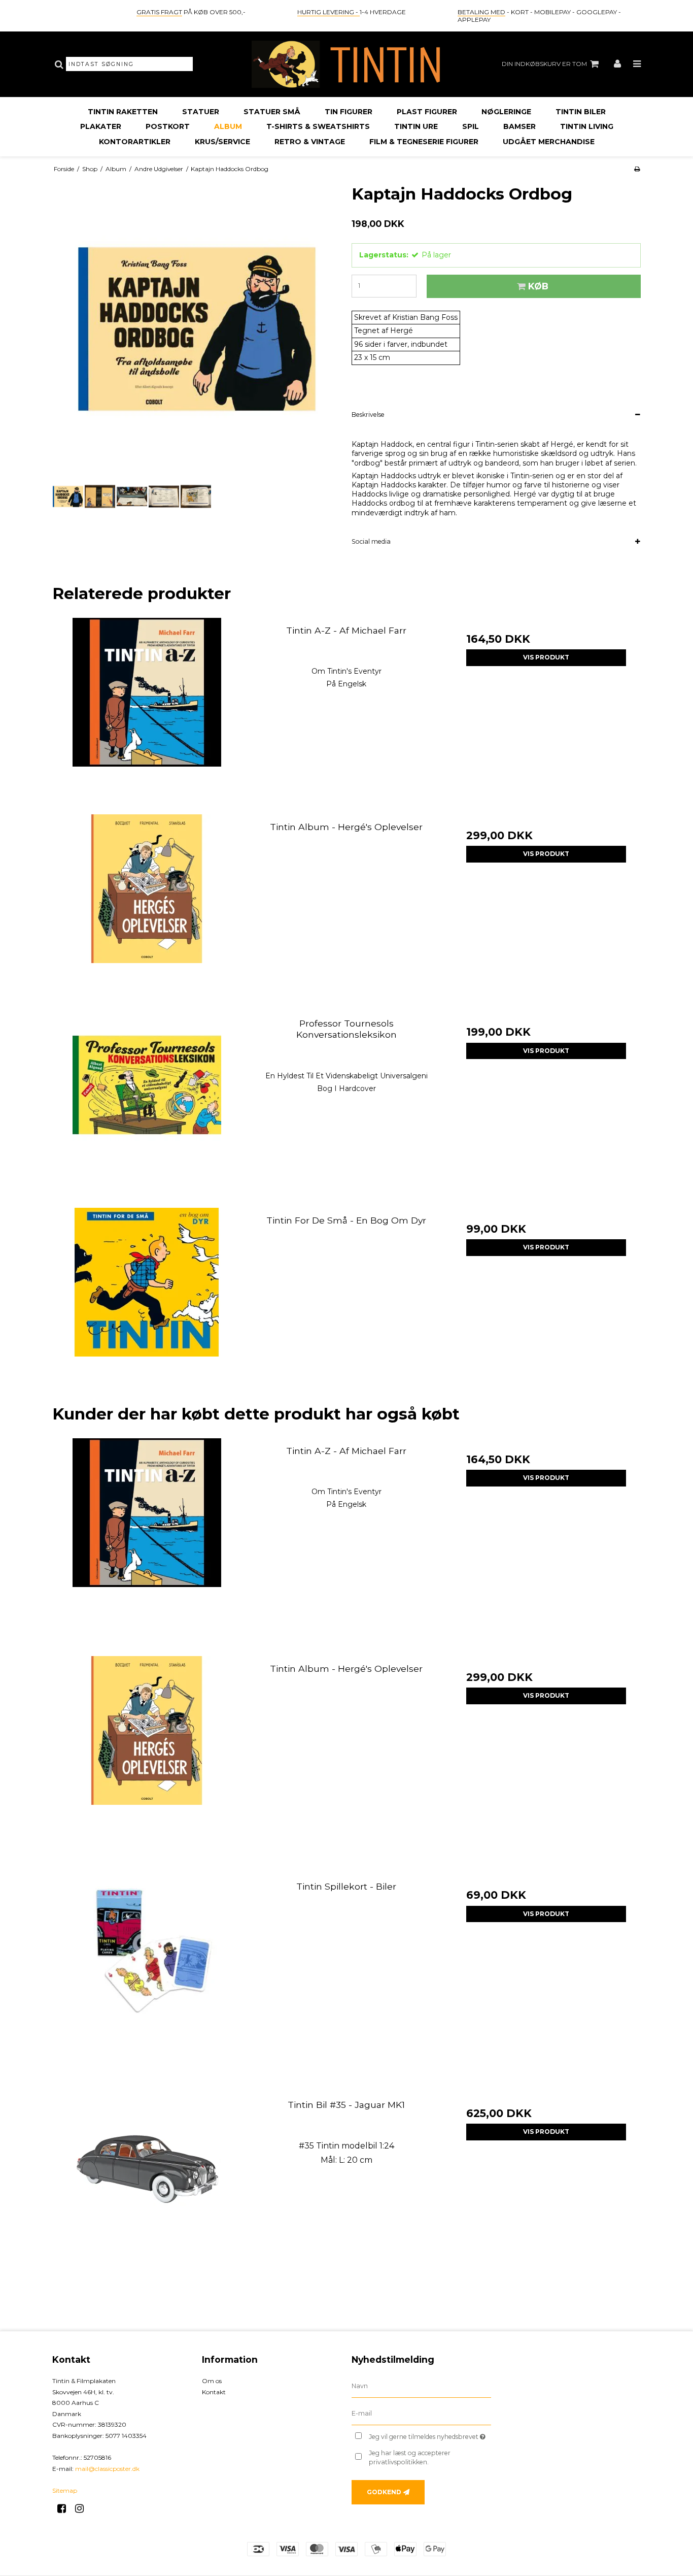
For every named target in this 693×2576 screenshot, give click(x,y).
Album (228, 126)
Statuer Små (272, 112)
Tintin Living (587, 126)
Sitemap (65, 2490)
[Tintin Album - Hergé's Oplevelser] (147, 909)
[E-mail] (421, 2414)
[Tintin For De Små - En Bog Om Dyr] (147, 1302)
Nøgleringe (506, 112)
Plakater (101, 126)
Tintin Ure (416, 126)
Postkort (168, 126)
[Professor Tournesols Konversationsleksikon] (147, 1105)
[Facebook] (65, 2508)
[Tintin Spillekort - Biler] (147, 1969)
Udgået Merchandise (549, 142)
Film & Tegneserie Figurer (424, 142)
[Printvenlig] (637, 169)
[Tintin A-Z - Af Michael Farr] (147, 713)
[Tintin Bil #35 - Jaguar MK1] (147, 2187)
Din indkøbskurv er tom (544, 64)
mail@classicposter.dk (107, 2469)
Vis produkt (546, 657)
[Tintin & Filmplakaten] (346, 64)
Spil (471, 126)
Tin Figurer (349, 112)
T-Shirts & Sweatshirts (318, 126)
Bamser (519, 126)
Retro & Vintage (310, 142)
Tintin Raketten (123, 112)
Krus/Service (222, 142)
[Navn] (421, 2386)
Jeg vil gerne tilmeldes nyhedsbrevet (430, 2435)
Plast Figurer (427, 112)
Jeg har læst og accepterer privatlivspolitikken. (410, 2457)
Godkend (384, 2492)
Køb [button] (538, 286)
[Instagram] (83, 2508)
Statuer (201, 112)
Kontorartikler (135, 142)
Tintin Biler (581, 112)
